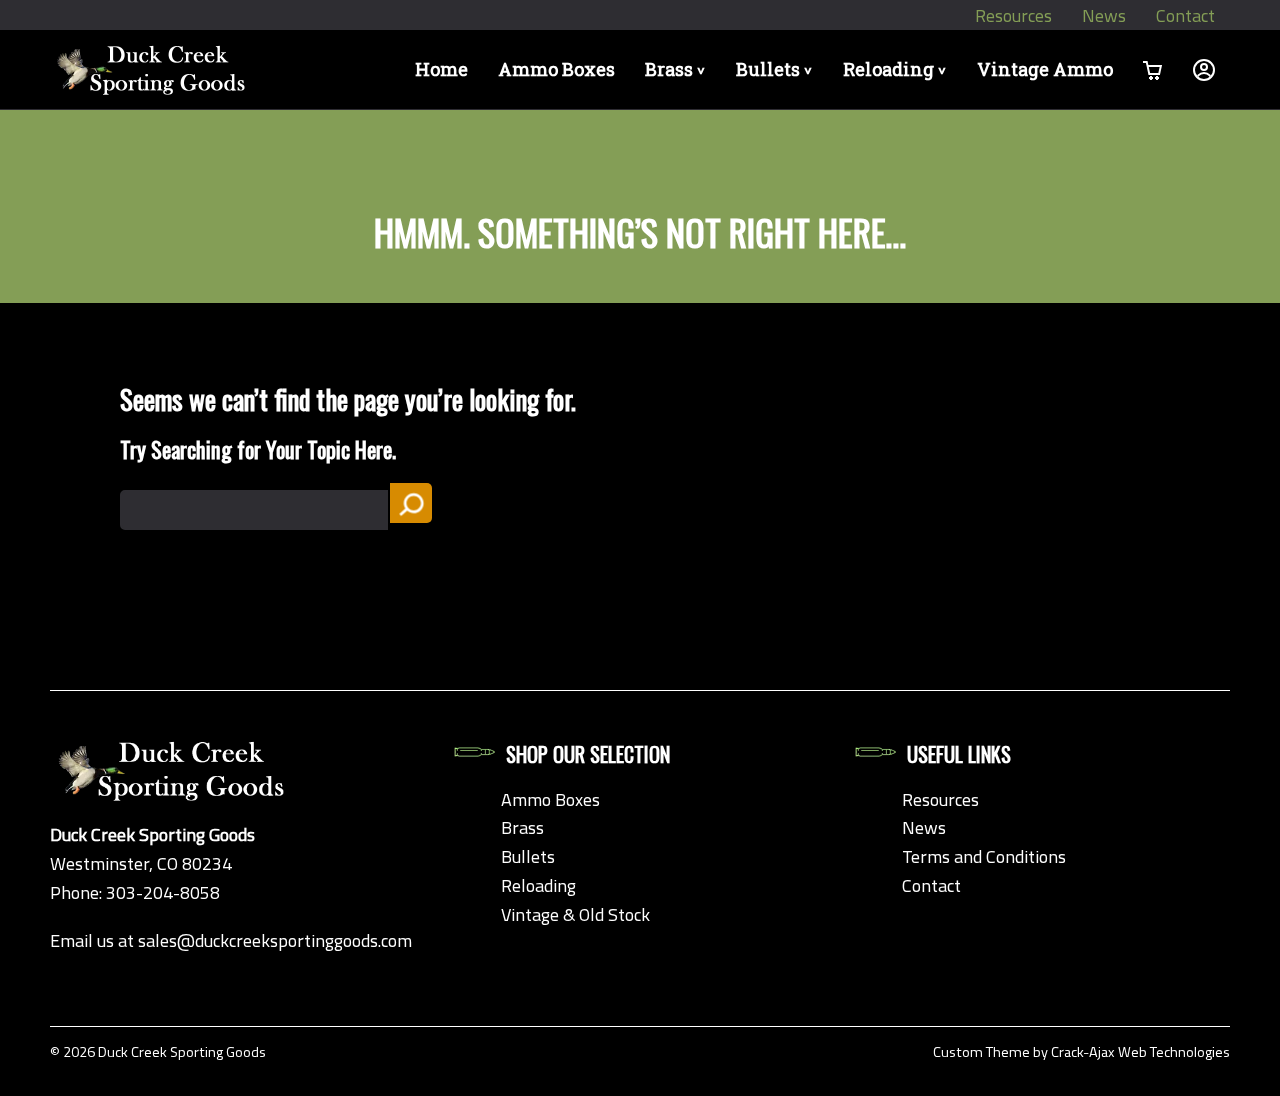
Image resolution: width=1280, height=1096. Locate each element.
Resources (1013, 15)
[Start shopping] (1153, 69)
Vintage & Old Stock (575, 914)
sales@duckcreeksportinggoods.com (275, 940)
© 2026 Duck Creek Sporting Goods (158, 1052)
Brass (678, 69)
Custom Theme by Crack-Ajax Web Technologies (1081, 1052)
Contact (1185, 15)
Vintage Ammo (1045, 69)
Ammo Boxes (556, 69)
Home (441, 69)
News (1104, 15)
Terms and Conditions (984, 856)
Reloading (898, 69)
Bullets (777, 69)
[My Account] (1204, 69)
